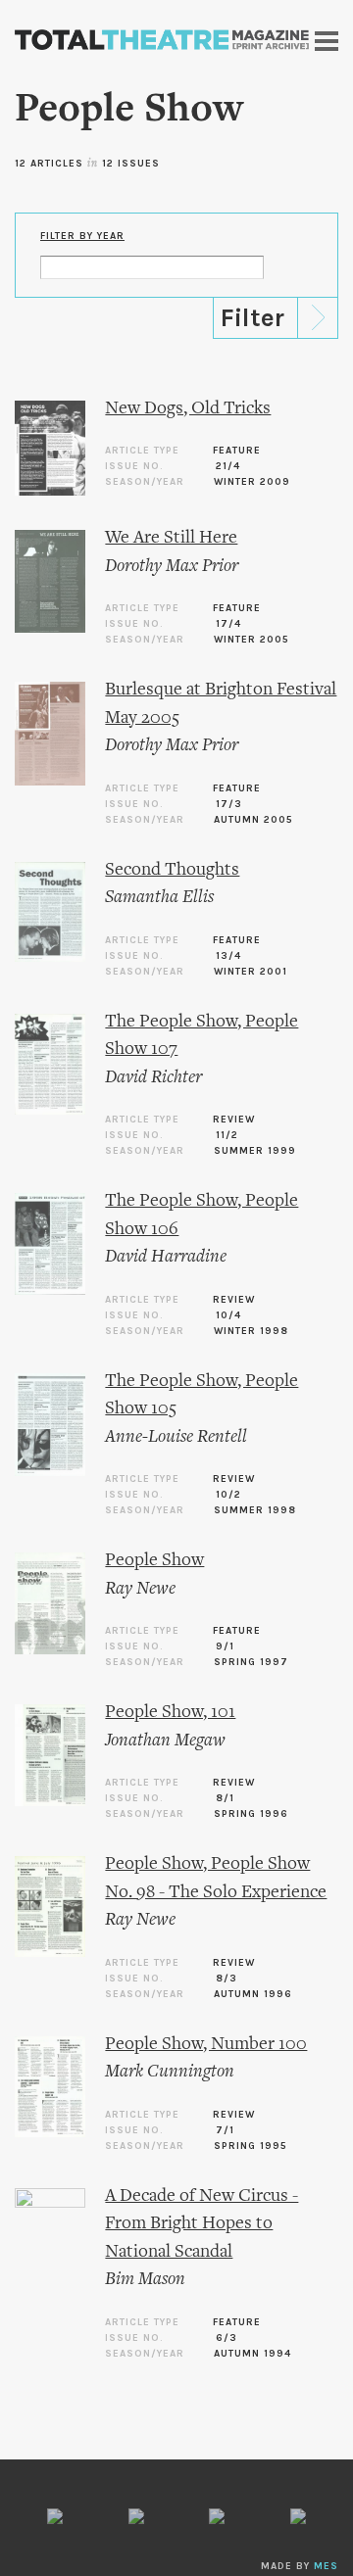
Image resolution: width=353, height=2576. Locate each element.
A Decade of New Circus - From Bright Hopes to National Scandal (202, 2224)
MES (326, 2566)
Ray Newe (140, 1589)
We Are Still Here (171, 538)
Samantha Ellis (159, 898)
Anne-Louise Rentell (176, 1437)
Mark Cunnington (170, 2072)
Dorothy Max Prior (172, 567)
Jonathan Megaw (165, 1741)
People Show (154, 1561)
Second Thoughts (172, 870)
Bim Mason (145, 2280)
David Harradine (166, 1257)
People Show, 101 (170, 1713)
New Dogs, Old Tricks (188, 409)
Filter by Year (82, 236)
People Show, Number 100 (206, 2045)
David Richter (153, 1078)
